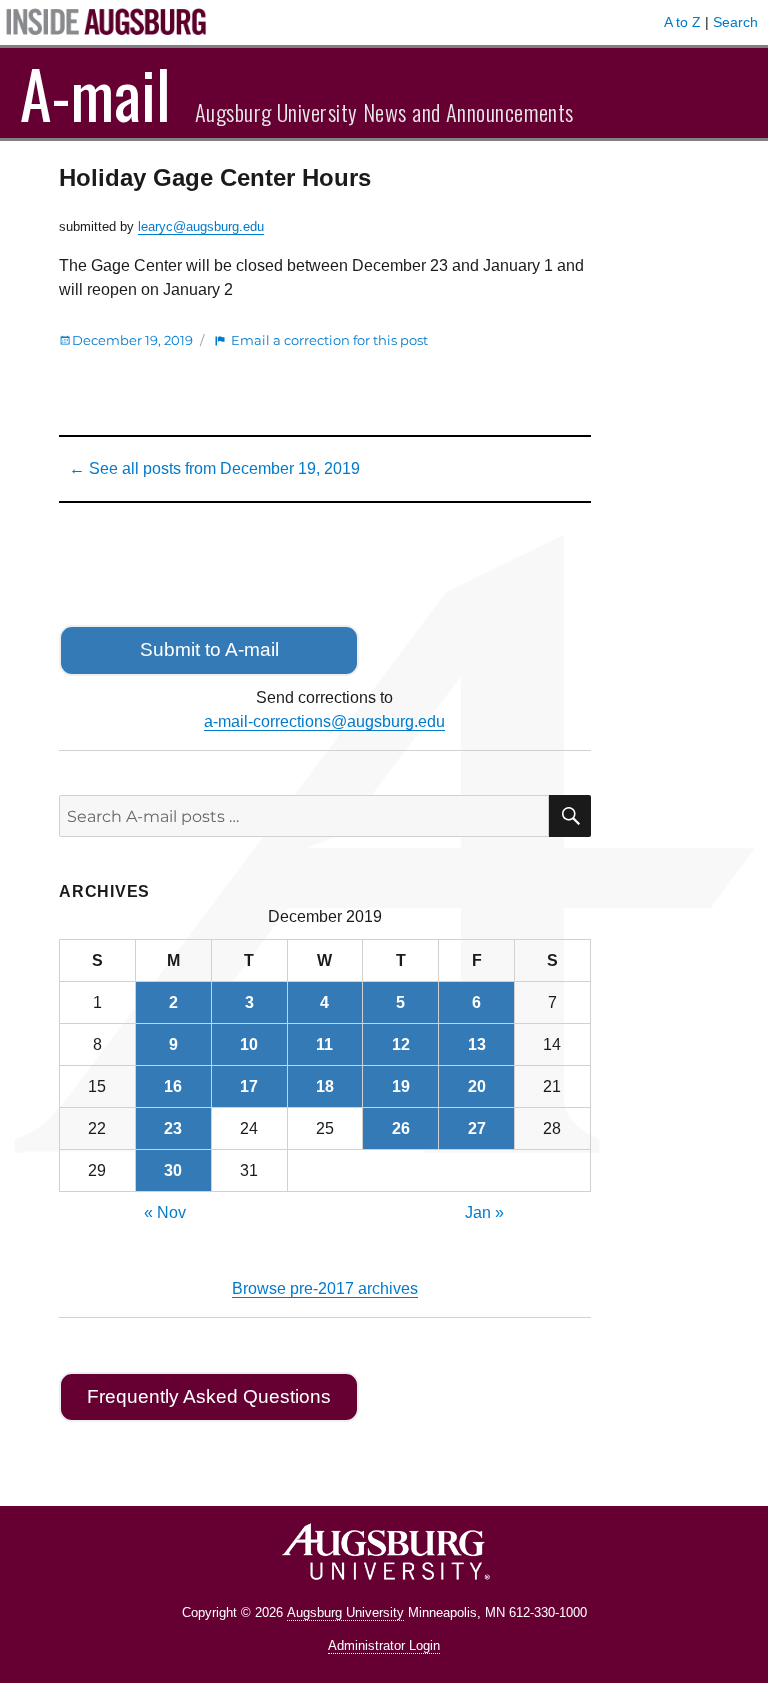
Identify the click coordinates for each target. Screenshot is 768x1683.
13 (477, 1044)
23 (173, 1128)
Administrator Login (384, 1645)
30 (173, 1170)
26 (401, 1128)
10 (249, 1044)
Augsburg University (345, 1612)
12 (401, 1044)
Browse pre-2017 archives (325, 1288)
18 (325, 1086)
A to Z (682, 22)
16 (173, 1086)
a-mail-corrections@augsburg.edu (324, 721)
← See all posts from (214, 468)
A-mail (95, 93)
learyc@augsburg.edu (201, 226)
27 (477, 1128)
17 (249, 1086)
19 (401, 1086)
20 (477, 1086)
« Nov (165, 1212)
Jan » (484, 1212)
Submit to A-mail (209, 649)
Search (735, 22)
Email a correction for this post (329, 340)
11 (324, 1044)
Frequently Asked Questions (209, 1396)
